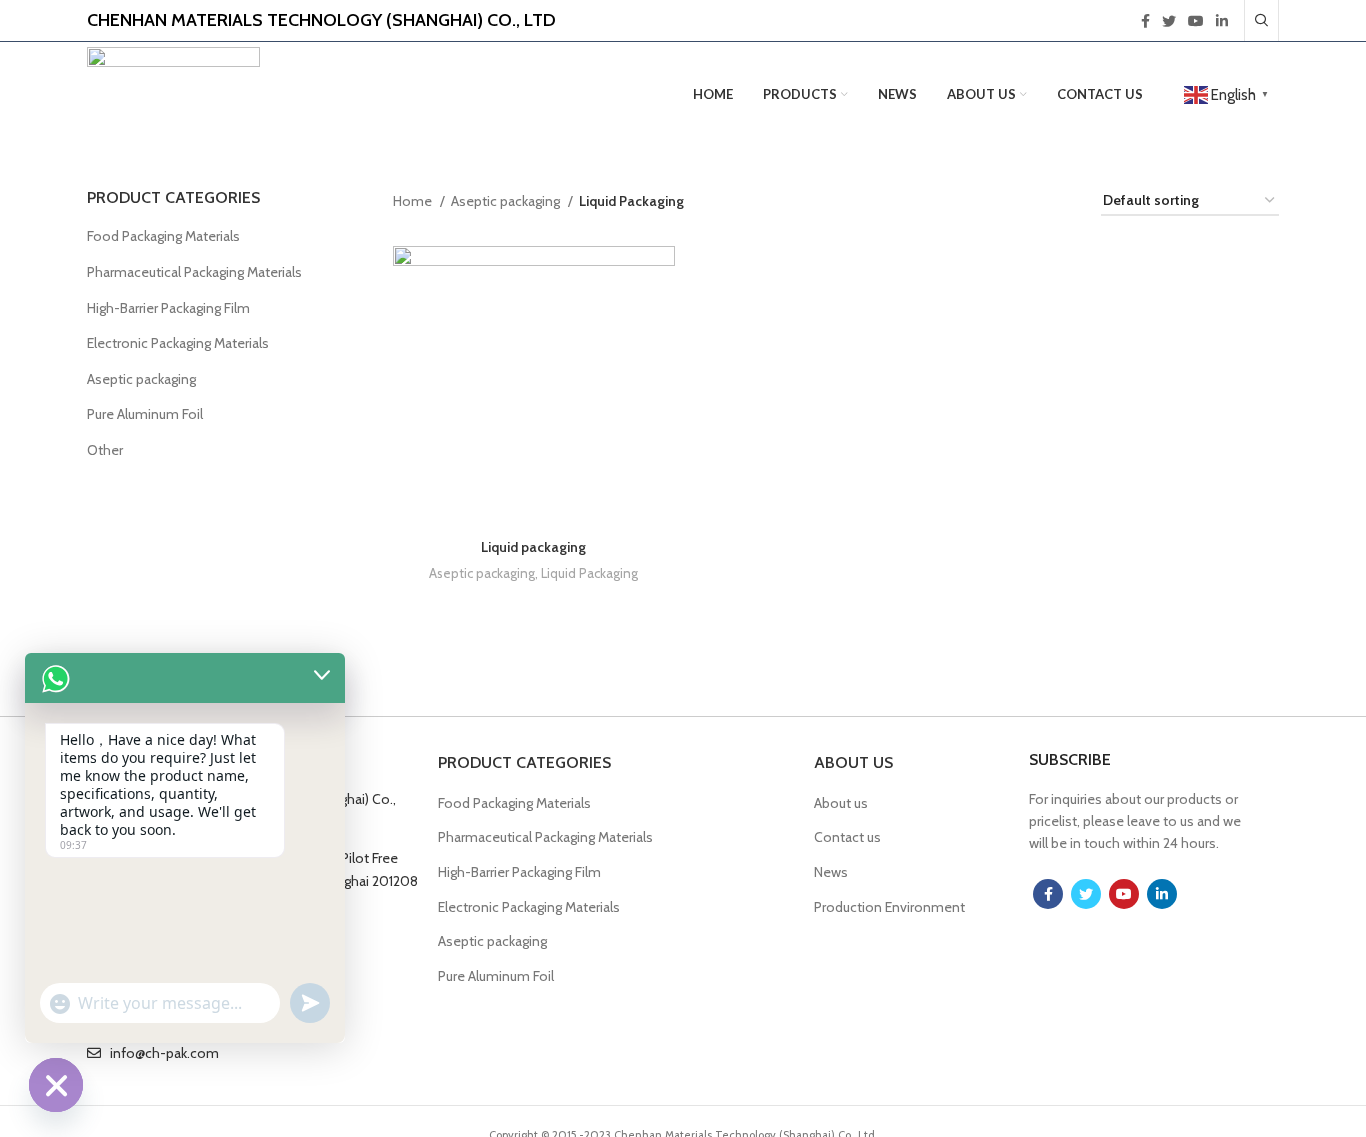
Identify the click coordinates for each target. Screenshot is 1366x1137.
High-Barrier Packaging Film (168, 308)
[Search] (1261, 21)
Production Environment (889, 907)
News (831, 872)
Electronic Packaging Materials (178, 343)
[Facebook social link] (1145, 21)
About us (841, 803)
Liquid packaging (533, 547)
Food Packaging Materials (163, 236)
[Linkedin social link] (1222, 21)
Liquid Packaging (589, 573)
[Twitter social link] (1169, 21)
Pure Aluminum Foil (145, 414)
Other (105, 450)
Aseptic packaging (141, 379)
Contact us (847, 837)
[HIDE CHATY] (56, 1085)
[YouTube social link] (1196, 21)
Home (414, 201)
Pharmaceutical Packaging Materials (194, 272)
